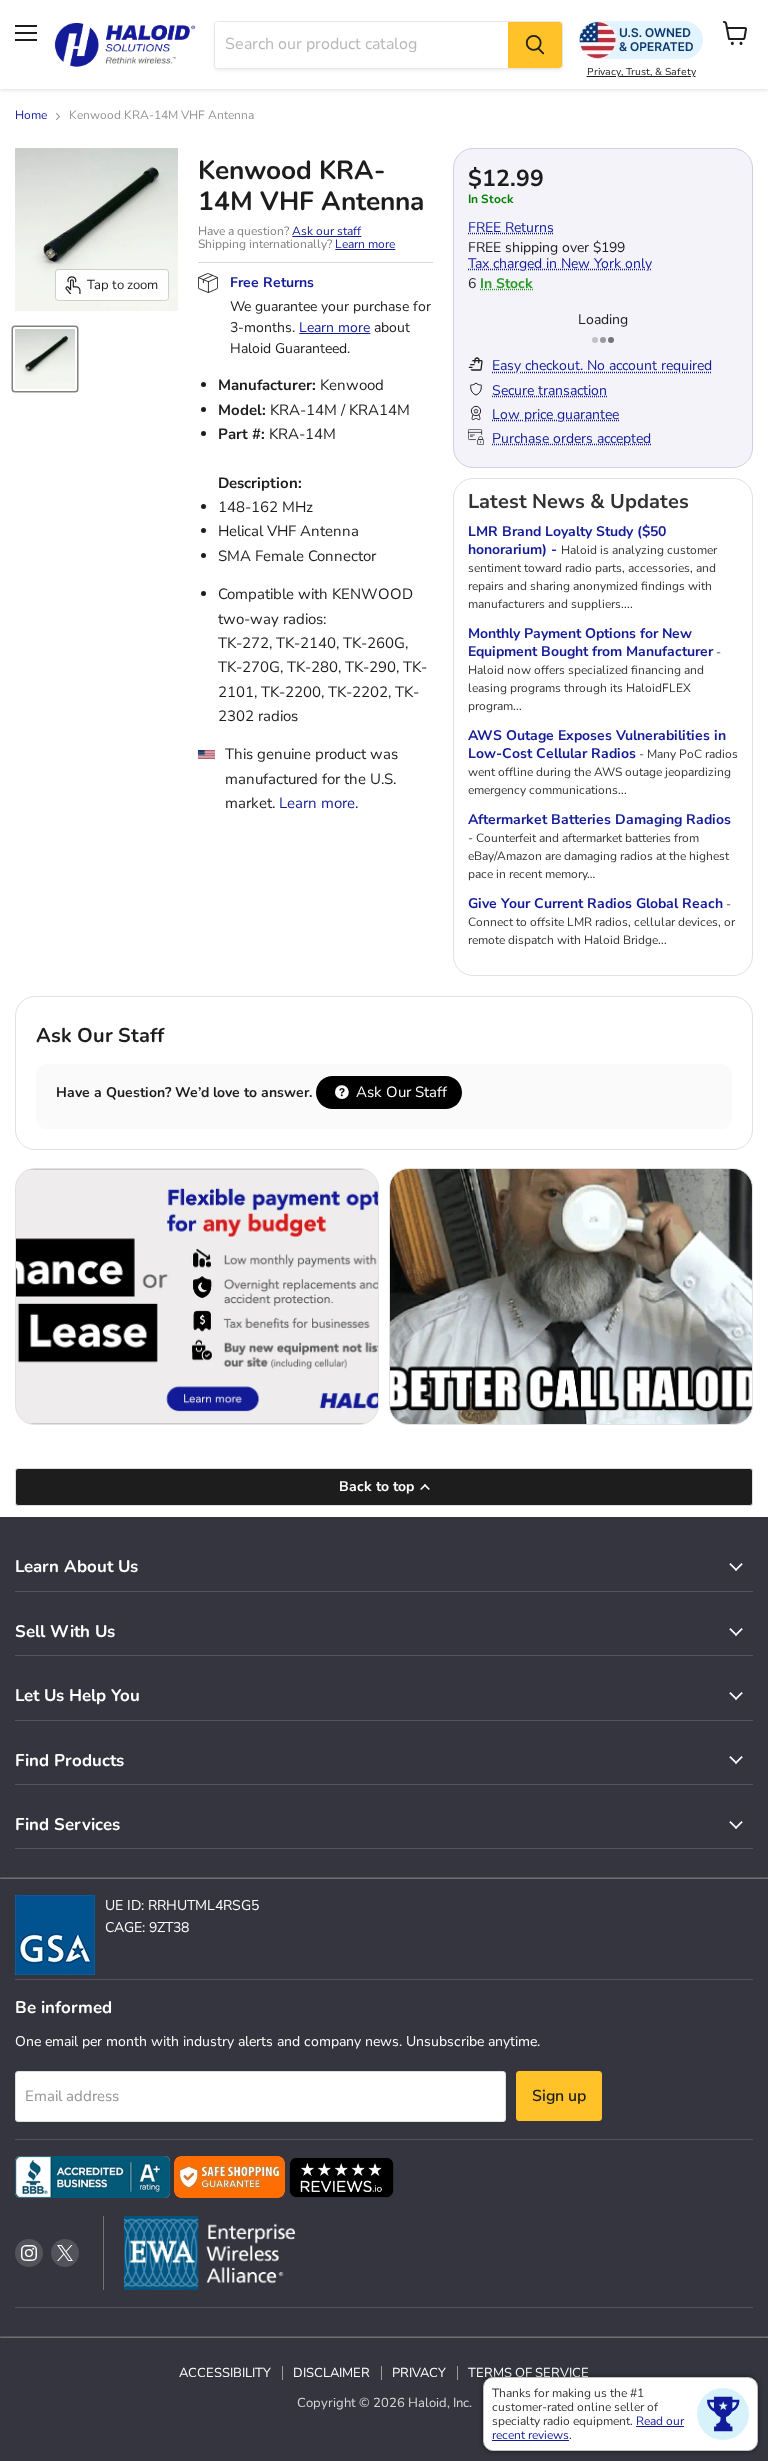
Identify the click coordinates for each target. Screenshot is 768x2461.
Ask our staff (326, 231)
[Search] (535, 45)
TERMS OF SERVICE (528, 2373)
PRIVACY (419, 2373)
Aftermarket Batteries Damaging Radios (599, 819)
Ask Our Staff (399, 1092)
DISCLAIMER (331, 2373)
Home (31, 116)
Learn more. (318, 803)
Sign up (559, 2096)
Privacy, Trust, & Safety (641, 72)
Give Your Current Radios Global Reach (595, 903)
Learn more (365, 244)
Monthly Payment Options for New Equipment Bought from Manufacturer (590, 642)
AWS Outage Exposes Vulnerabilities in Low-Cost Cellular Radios (597, 744)
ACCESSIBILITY (225, 2373)
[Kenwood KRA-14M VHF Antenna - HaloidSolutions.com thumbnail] (45, 359)
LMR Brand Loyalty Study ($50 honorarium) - (567, 540)
